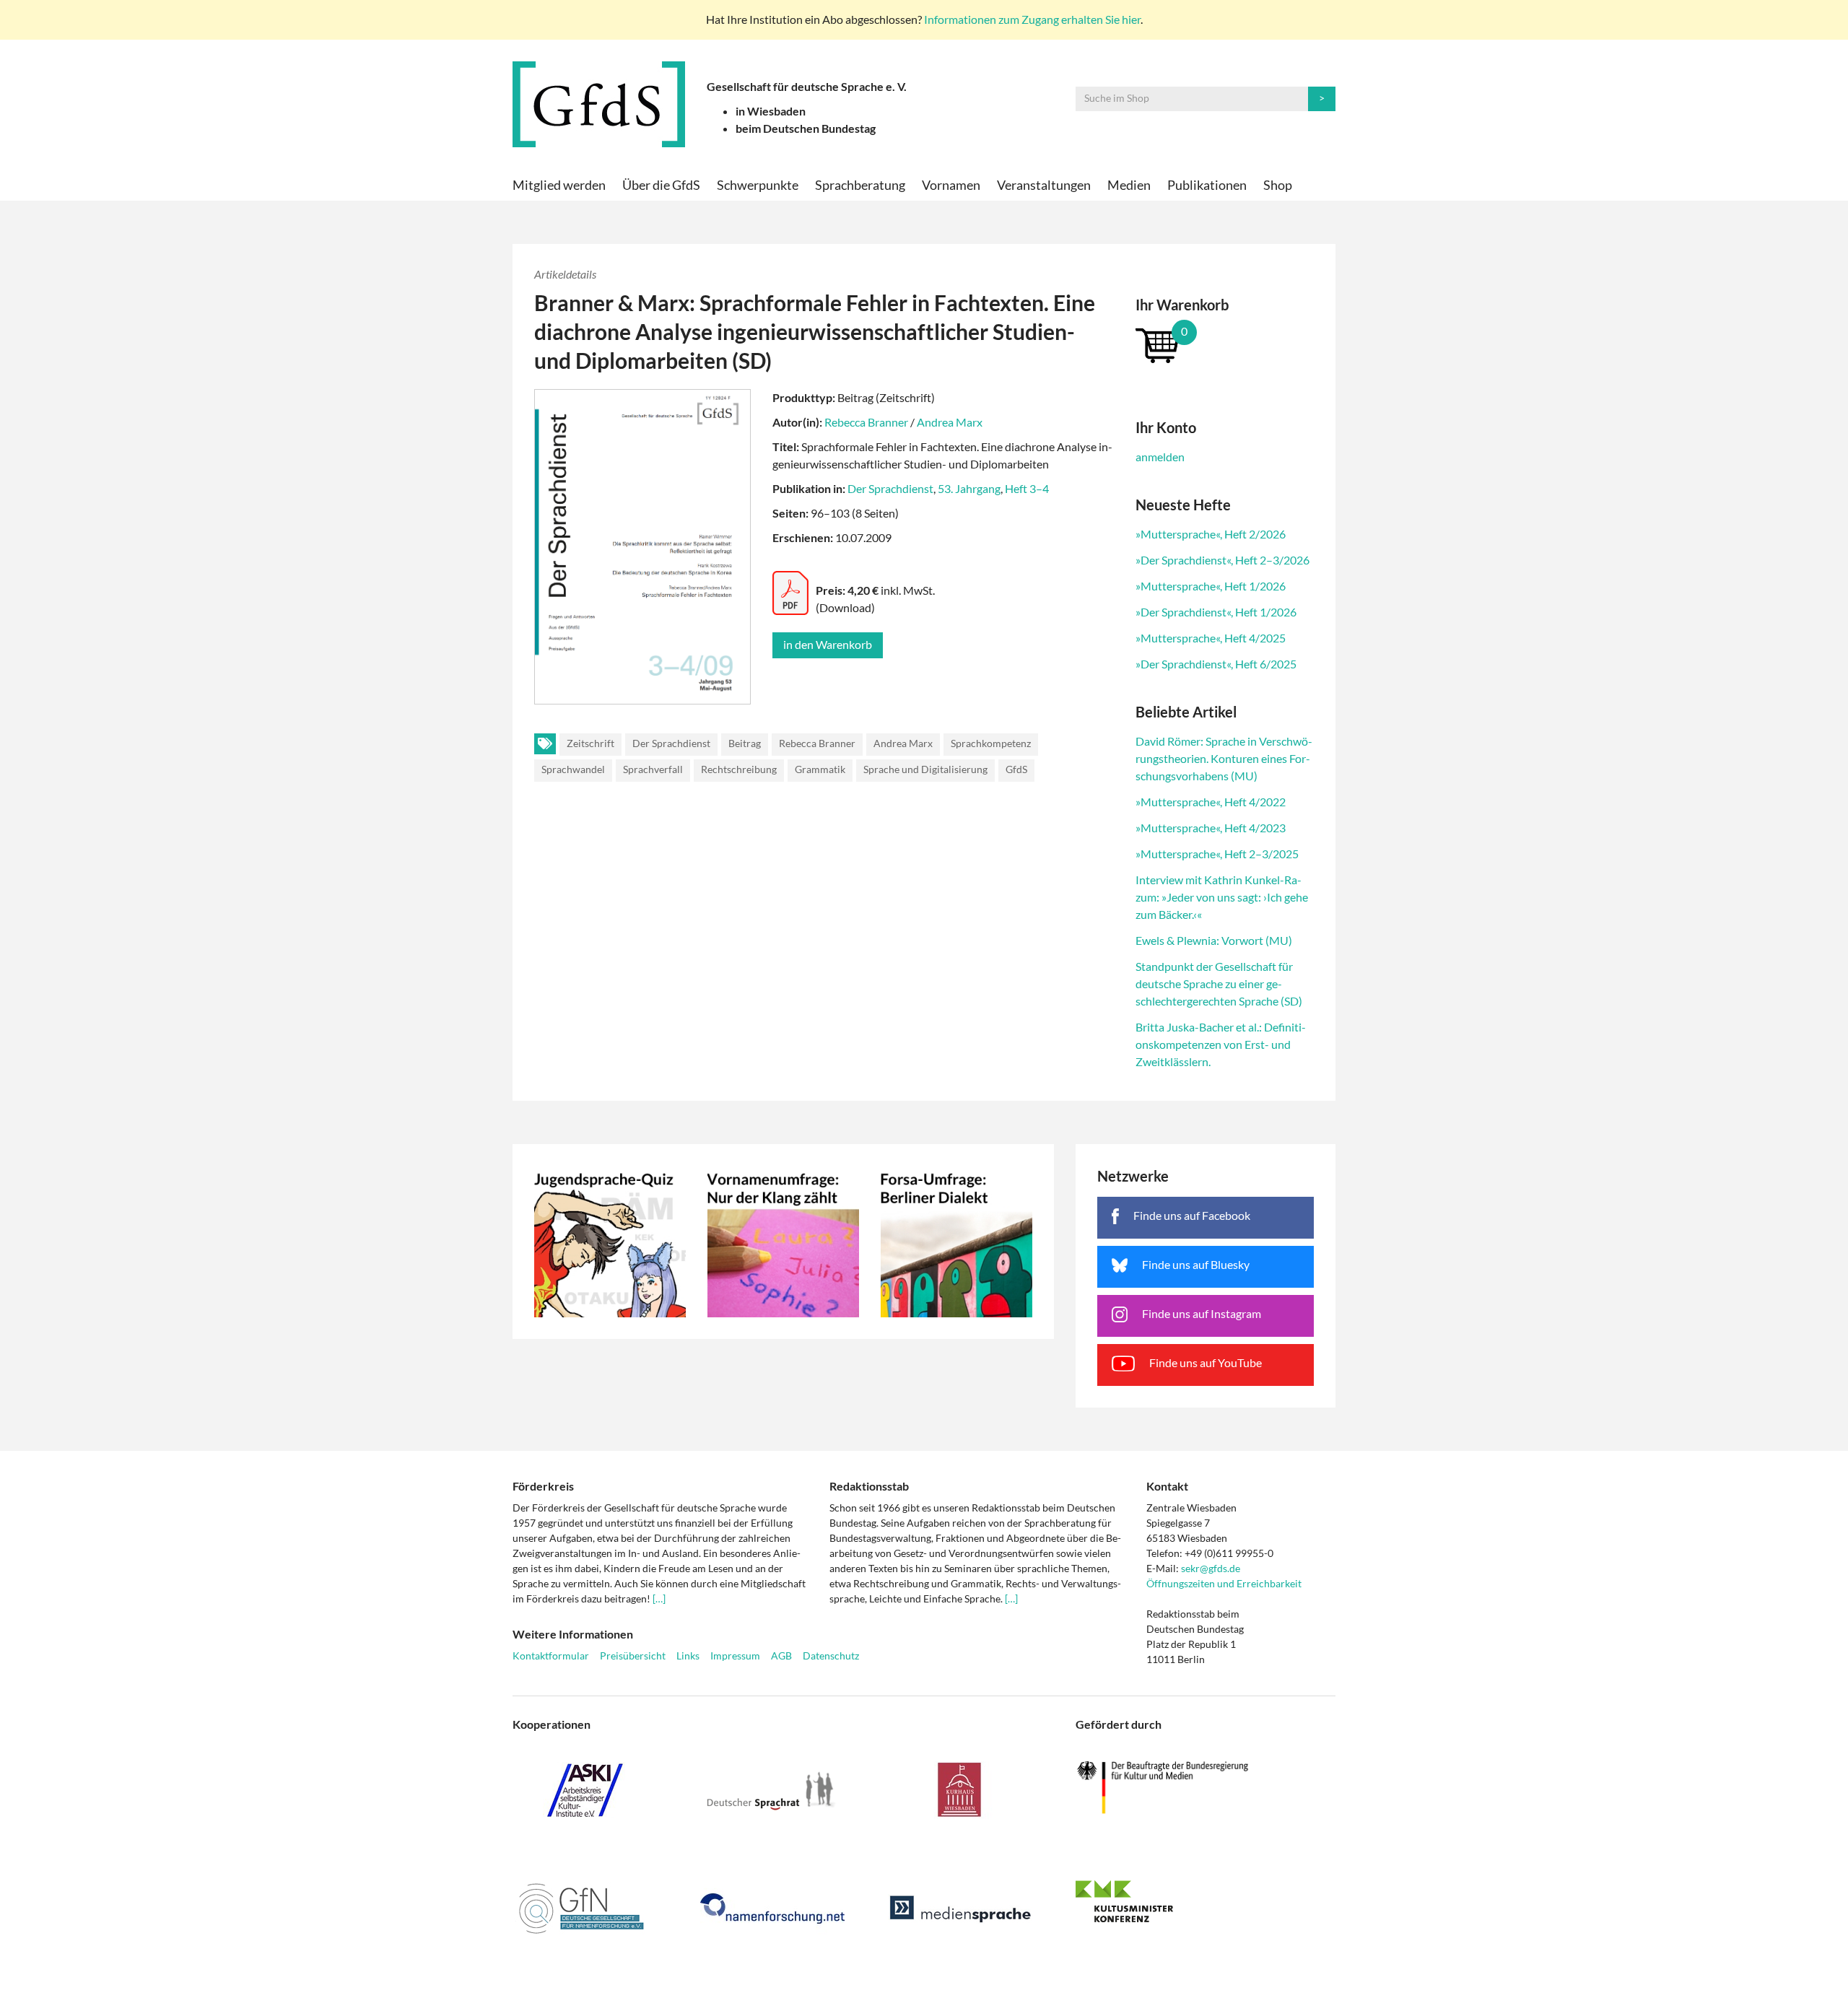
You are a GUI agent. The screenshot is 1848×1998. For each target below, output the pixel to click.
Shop (1278, 185)
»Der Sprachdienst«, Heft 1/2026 (1216, 612)
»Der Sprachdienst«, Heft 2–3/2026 (1222, 560)
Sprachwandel (573, 769)
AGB (781, 1655)
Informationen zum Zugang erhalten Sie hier (1032, 19)
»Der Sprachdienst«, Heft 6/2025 (1216, 664)
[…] (659, 1598)
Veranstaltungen (1044, 185)
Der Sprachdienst (890, 488)
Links (688, 1655)
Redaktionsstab (869, 1486)
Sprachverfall (653, 769)
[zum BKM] (1206, 1788)
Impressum (735, 1655)
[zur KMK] (1206, 1901)
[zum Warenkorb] (1225, 345)
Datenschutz (831, 1655)
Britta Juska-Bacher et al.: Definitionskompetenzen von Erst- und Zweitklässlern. (1221, 1044)
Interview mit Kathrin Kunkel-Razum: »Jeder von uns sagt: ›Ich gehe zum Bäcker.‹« (1222, 897)
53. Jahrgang (969, 488)
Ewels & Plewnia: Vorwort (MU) (1214, 940)
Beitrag (745, 743)
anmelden (1160, 457)
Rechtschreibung (739, 769)
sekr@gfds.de (1211, 1568)
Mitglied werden (559, 185)
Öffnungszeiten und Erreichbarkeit (1224, 1583)
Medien (1129, 185)
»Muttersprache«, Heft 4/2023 (1211, 828)
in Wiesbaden (771, 111)
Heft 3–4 (1027, 488)
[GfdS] (599, 104)
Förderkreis (543, 1486)
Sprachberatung (860, 185)
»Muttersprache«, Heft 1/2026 (1211, 586)
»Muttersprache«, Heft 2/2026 (1211, 534)
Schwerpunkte (758, 185)
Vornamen (951, 185)
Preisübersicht (633, 1655)
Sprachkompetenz (991, 743)
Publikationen (1207, 185)
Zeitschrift (590, 743)
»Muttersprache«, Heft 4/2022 (1211, 802)
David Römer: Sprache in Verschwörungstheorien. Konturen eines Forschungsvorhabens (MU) (1224, 758)
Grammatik (820, 769)
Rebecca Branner (866, 422)
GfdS (1016, 769)
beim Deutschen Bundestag (806, 128)
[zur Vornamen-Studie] (783, 1242)
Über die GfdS (661, 185)
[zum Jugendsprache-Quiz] (610, 1242)
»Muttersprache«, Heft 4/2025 (1211, 638)
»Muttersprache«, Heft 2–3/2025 (1217, 854)
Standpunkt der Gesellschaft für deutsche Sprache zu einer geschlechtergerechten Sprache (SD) (1219, 983)
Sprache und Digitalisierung (925, 769)
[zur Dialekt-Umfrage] (956, 1242)
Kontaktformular (551, 1655)
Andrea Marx (950, 422)
